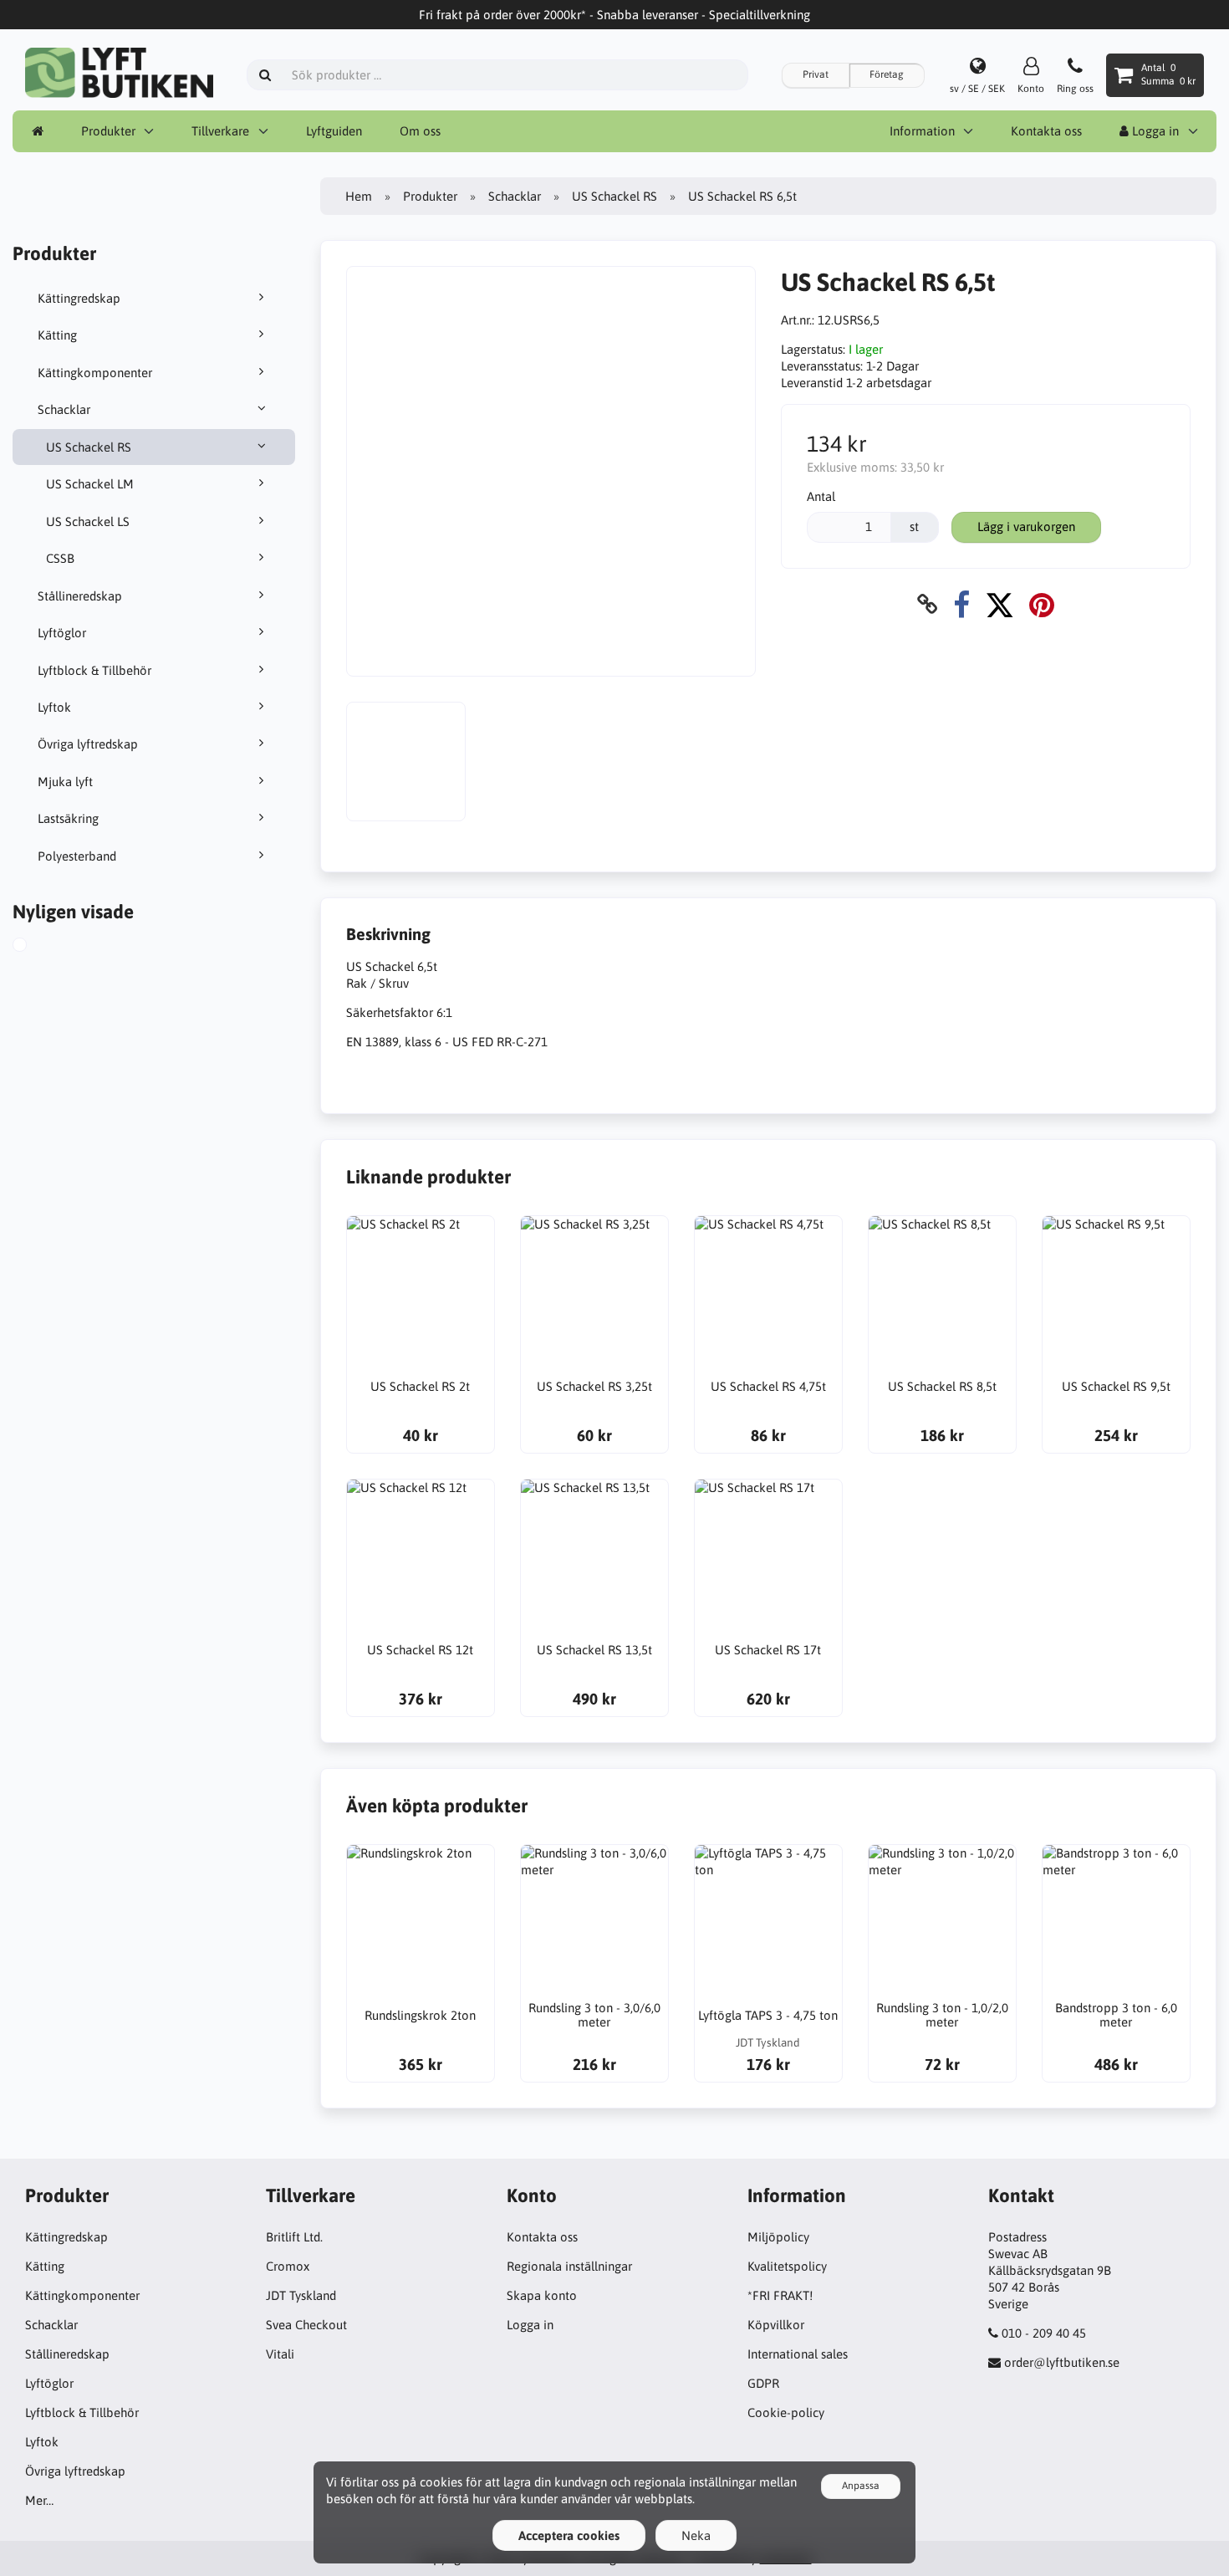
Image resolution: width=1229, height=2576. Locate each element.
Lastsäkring (68, 818)
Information (922, 131)
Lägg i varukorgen (1026, 526)
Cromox (288, 2266)
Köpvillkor (776, 2325)
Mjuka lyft (65, 782)
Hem (359, 196)
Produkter (108, 131)
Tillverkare (220, 131)
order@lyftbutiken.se (1062, 2362)
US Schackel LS (88, 521)
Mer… (39, 2500)
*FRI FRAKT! (780, 2295)
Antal (821, 496)
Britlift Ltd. (294, 2237)
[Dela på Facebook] (961, 604)
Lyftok (54, 707)
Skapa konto (542, 2295)
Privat (816, 74)
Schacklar (64, 409)
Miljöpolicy (778, 2237)
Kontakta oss (1046, 131)
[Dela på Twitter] (1000, 604)
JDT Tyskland (301, 2295)
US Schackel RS (89, 447)
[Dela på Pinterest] (1042, 604)
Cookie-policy (786, 2412)
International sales (798, 2354)
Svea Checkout (306, 2325)
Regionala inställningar (569, 2266)
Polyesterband (77, 856)
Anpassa (861, 2486)
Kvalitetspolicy (787, 2266)
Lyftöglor (62, 633)
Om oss (420, 131)
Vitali (280, 2354)
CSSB (60, 558)
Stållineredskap (80, 596)
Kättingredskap (79, 298)
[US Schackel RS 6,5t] (38, 947)
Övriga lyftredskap (88, 744)
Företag (887, 74)
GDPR (763, 2383)
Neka (696, 2535)
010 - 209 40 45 (1044, 2333)
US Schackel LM (90, 484)
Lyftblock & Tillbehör (94, 670)
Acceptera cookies (569, 2535)
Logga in (1154, 131)
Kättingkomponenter (95, 373)
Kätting (57, 335)
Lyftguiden (334, 131)
